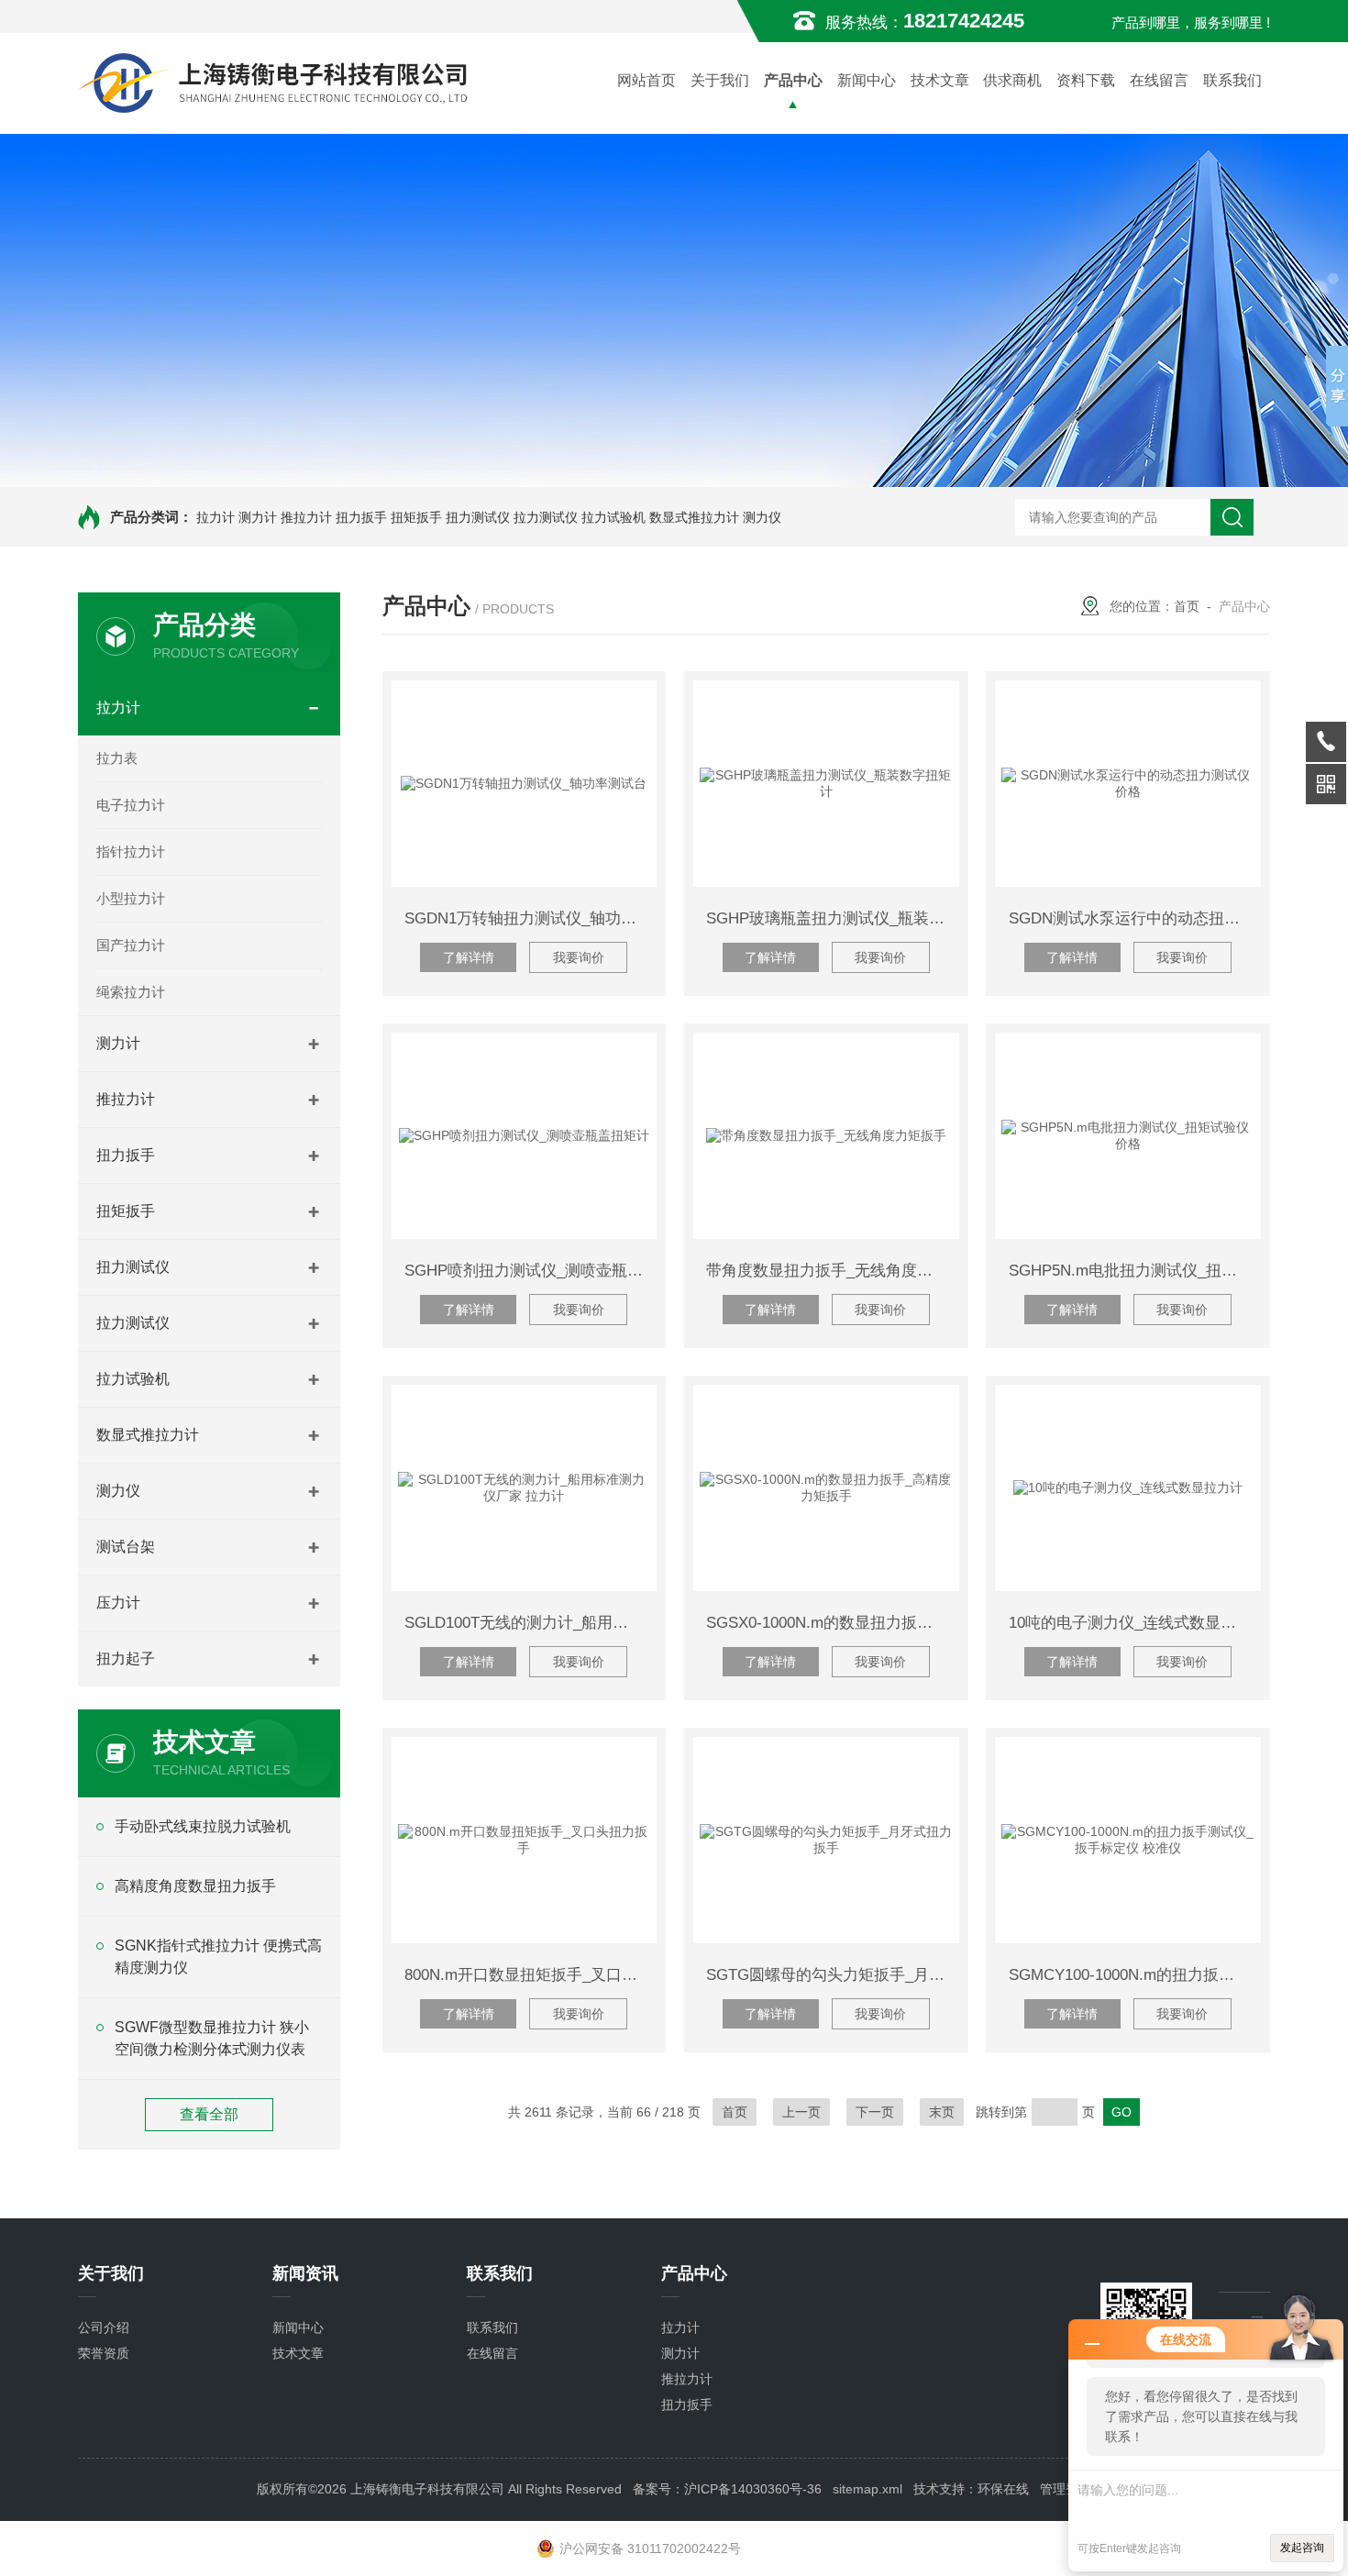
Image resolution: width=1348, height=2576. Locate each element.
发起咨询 (1302, 2548)
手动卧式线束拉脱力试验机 (203, 1826)
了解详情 (469, 957)
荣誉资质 (104, 2353)
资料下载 (1086, 80)
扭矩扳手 (416, 517)
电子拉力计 (131, 805)
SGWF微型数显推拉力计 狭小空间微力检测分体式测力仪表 (212, 2038)
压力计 (118, 1603)
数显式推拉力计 (694, 517)
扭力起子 (126, 1658)
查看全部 (209, 2114)
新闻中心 (867, 80)
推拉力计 (306, 517)
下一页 (875, 2112)
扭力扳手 (361, 517)
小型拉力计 (131, 898)
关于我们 (720, 80)
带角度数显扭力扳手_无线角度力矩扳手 (832, 1271)
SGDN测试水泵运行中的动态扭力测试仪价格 (1135, 918)
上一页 (801, 2112)
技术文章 (940, 80)
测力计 (258, 517)
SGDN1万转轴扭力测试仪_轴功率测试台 (530, 918)
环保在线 (1003, 2489)
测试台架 (126, 1547)
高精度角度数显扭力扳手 (195, 1886)
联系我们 (1232, 80)
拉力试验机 (613, 517)
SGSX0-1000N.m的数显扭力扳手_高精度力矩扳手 (832, 1623)
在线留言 (1159, 80)
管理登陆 (1066, 2489)
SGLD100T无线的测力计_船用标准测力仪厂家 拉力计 (530, 1623)
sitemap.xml (867, 2489)
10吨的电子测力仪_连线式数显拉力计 (1135, 1623)
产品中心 (793, 80)
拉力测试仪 (546, 517)
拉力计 (215, 517)
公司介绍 (104, 2327)
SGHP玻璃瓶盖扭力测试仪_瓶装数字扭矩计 (832, 918)
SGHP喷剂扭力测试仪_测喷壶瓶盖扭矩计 (530, 1271)
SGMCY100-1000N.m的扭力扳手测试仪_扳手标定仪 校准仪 (1135, 1975)
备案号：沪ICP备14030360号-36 (727, 2489)
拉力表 (117, 758)
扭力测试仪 (478, 517)
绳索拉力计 (131, 992)
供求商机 (1012, 80)
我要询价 (579, 957)
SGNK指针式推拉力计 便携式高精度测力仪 (218, 1957)
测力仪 (762, 517)
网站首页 (646, 80)
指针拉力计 (131, 851)
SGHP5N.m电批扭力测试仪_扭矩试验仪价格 (1135, 1271)
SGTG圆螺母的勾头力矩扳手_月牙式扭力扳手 (832, 1975)
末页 (942, 2112)
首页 (1187, 606)
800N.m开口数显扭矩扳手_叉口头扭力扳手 (530, 1975)
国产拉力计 (131, 945)
